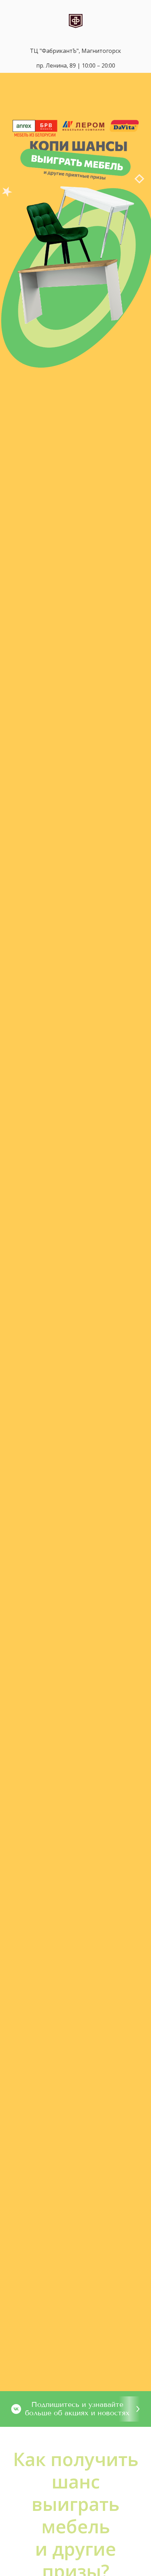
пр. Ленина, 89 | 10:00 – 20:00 (76, 65)
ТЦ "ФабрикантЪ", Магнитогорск (75, 51)
